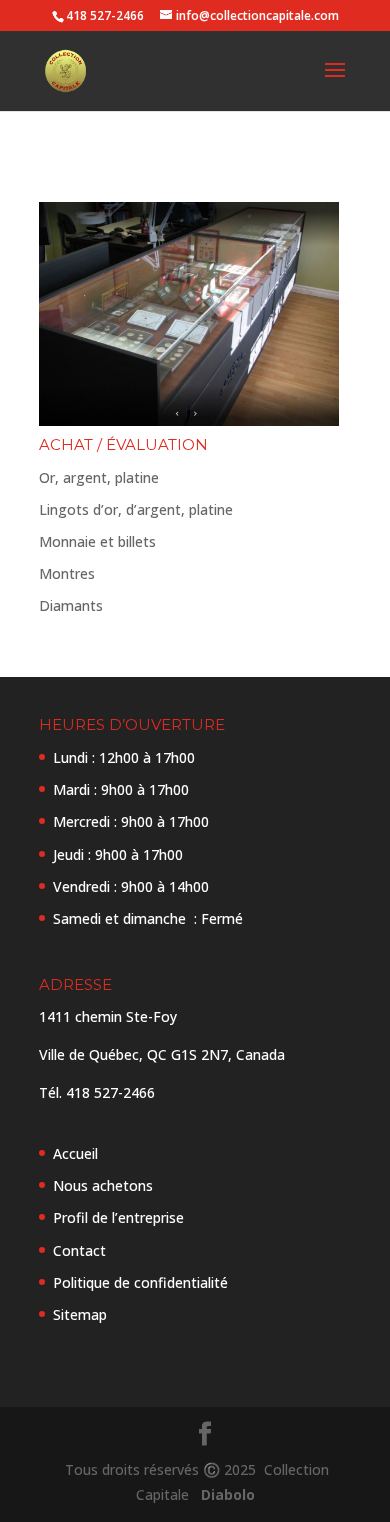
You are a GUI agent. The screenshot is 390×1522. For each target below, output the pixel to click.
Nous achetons (103, 1185)
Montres (67, 573)
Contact (79, 1250)
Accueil (75, 1153)
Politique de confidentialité (140, 1282)
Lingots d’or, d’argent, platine (136, 509)
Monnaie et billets (97, 541)
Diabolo (224, 1494)
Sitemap (80, 1314)
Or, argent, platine (99, 477)
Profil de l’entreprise (118, 1217)
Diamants (71, 605)
